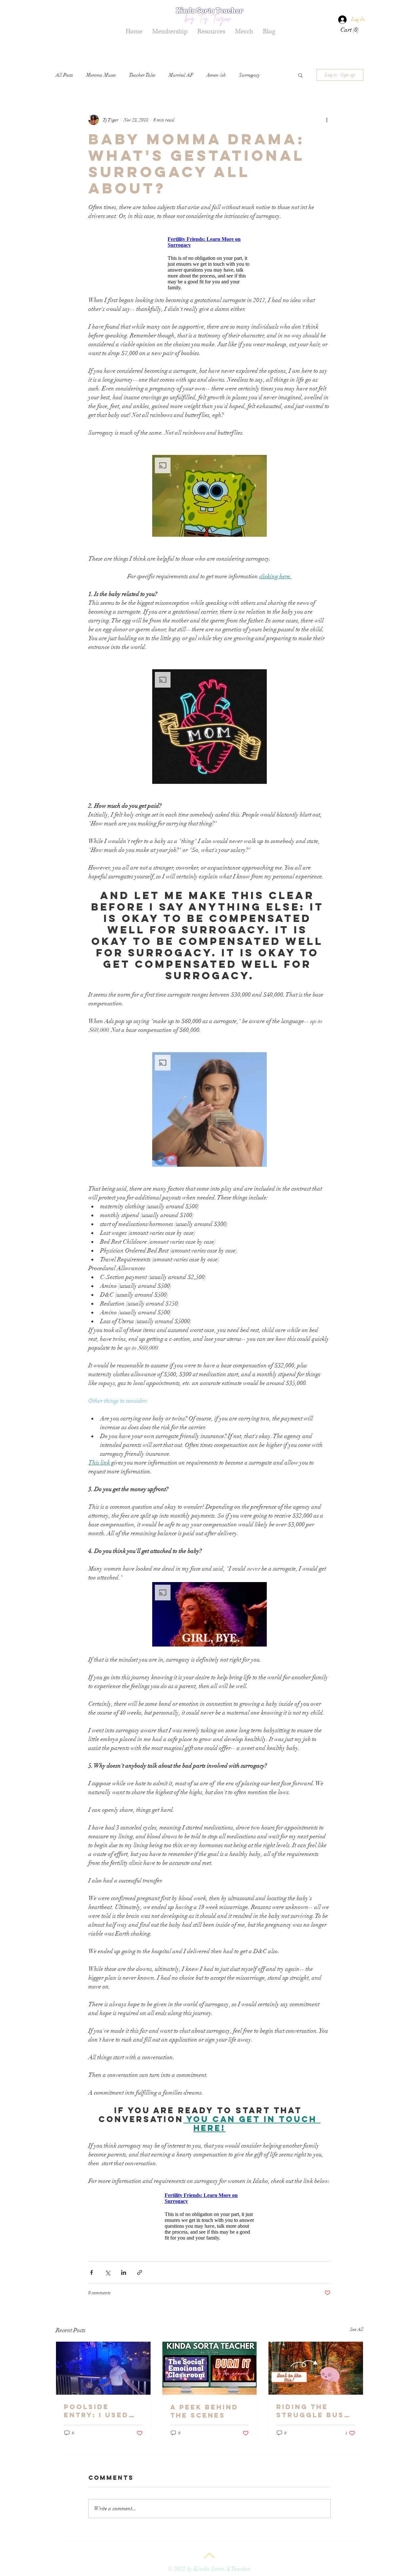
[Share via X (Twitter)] (108, 2272)
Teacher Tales (142, 75)
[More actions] (327, 120)
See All (357, 2329)
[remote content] (209, 263)
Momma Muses (101, 75)
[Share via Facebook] (91, 2272)
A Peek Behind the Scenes (204, 2411)
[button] (350, 30)
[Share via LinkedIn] (124, 2272)
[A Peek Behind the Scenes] (210, 2368)
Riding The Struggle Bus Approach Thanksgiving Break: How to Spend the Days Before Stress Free (314, 2411)
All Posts (64, 75)
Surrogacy (250, 75)
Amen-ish (216, 75)
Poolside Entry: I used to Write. (96, 2411)
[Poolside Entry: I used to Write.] (103, 2368)
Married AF (181, 75)
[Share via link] (140, 2272)
